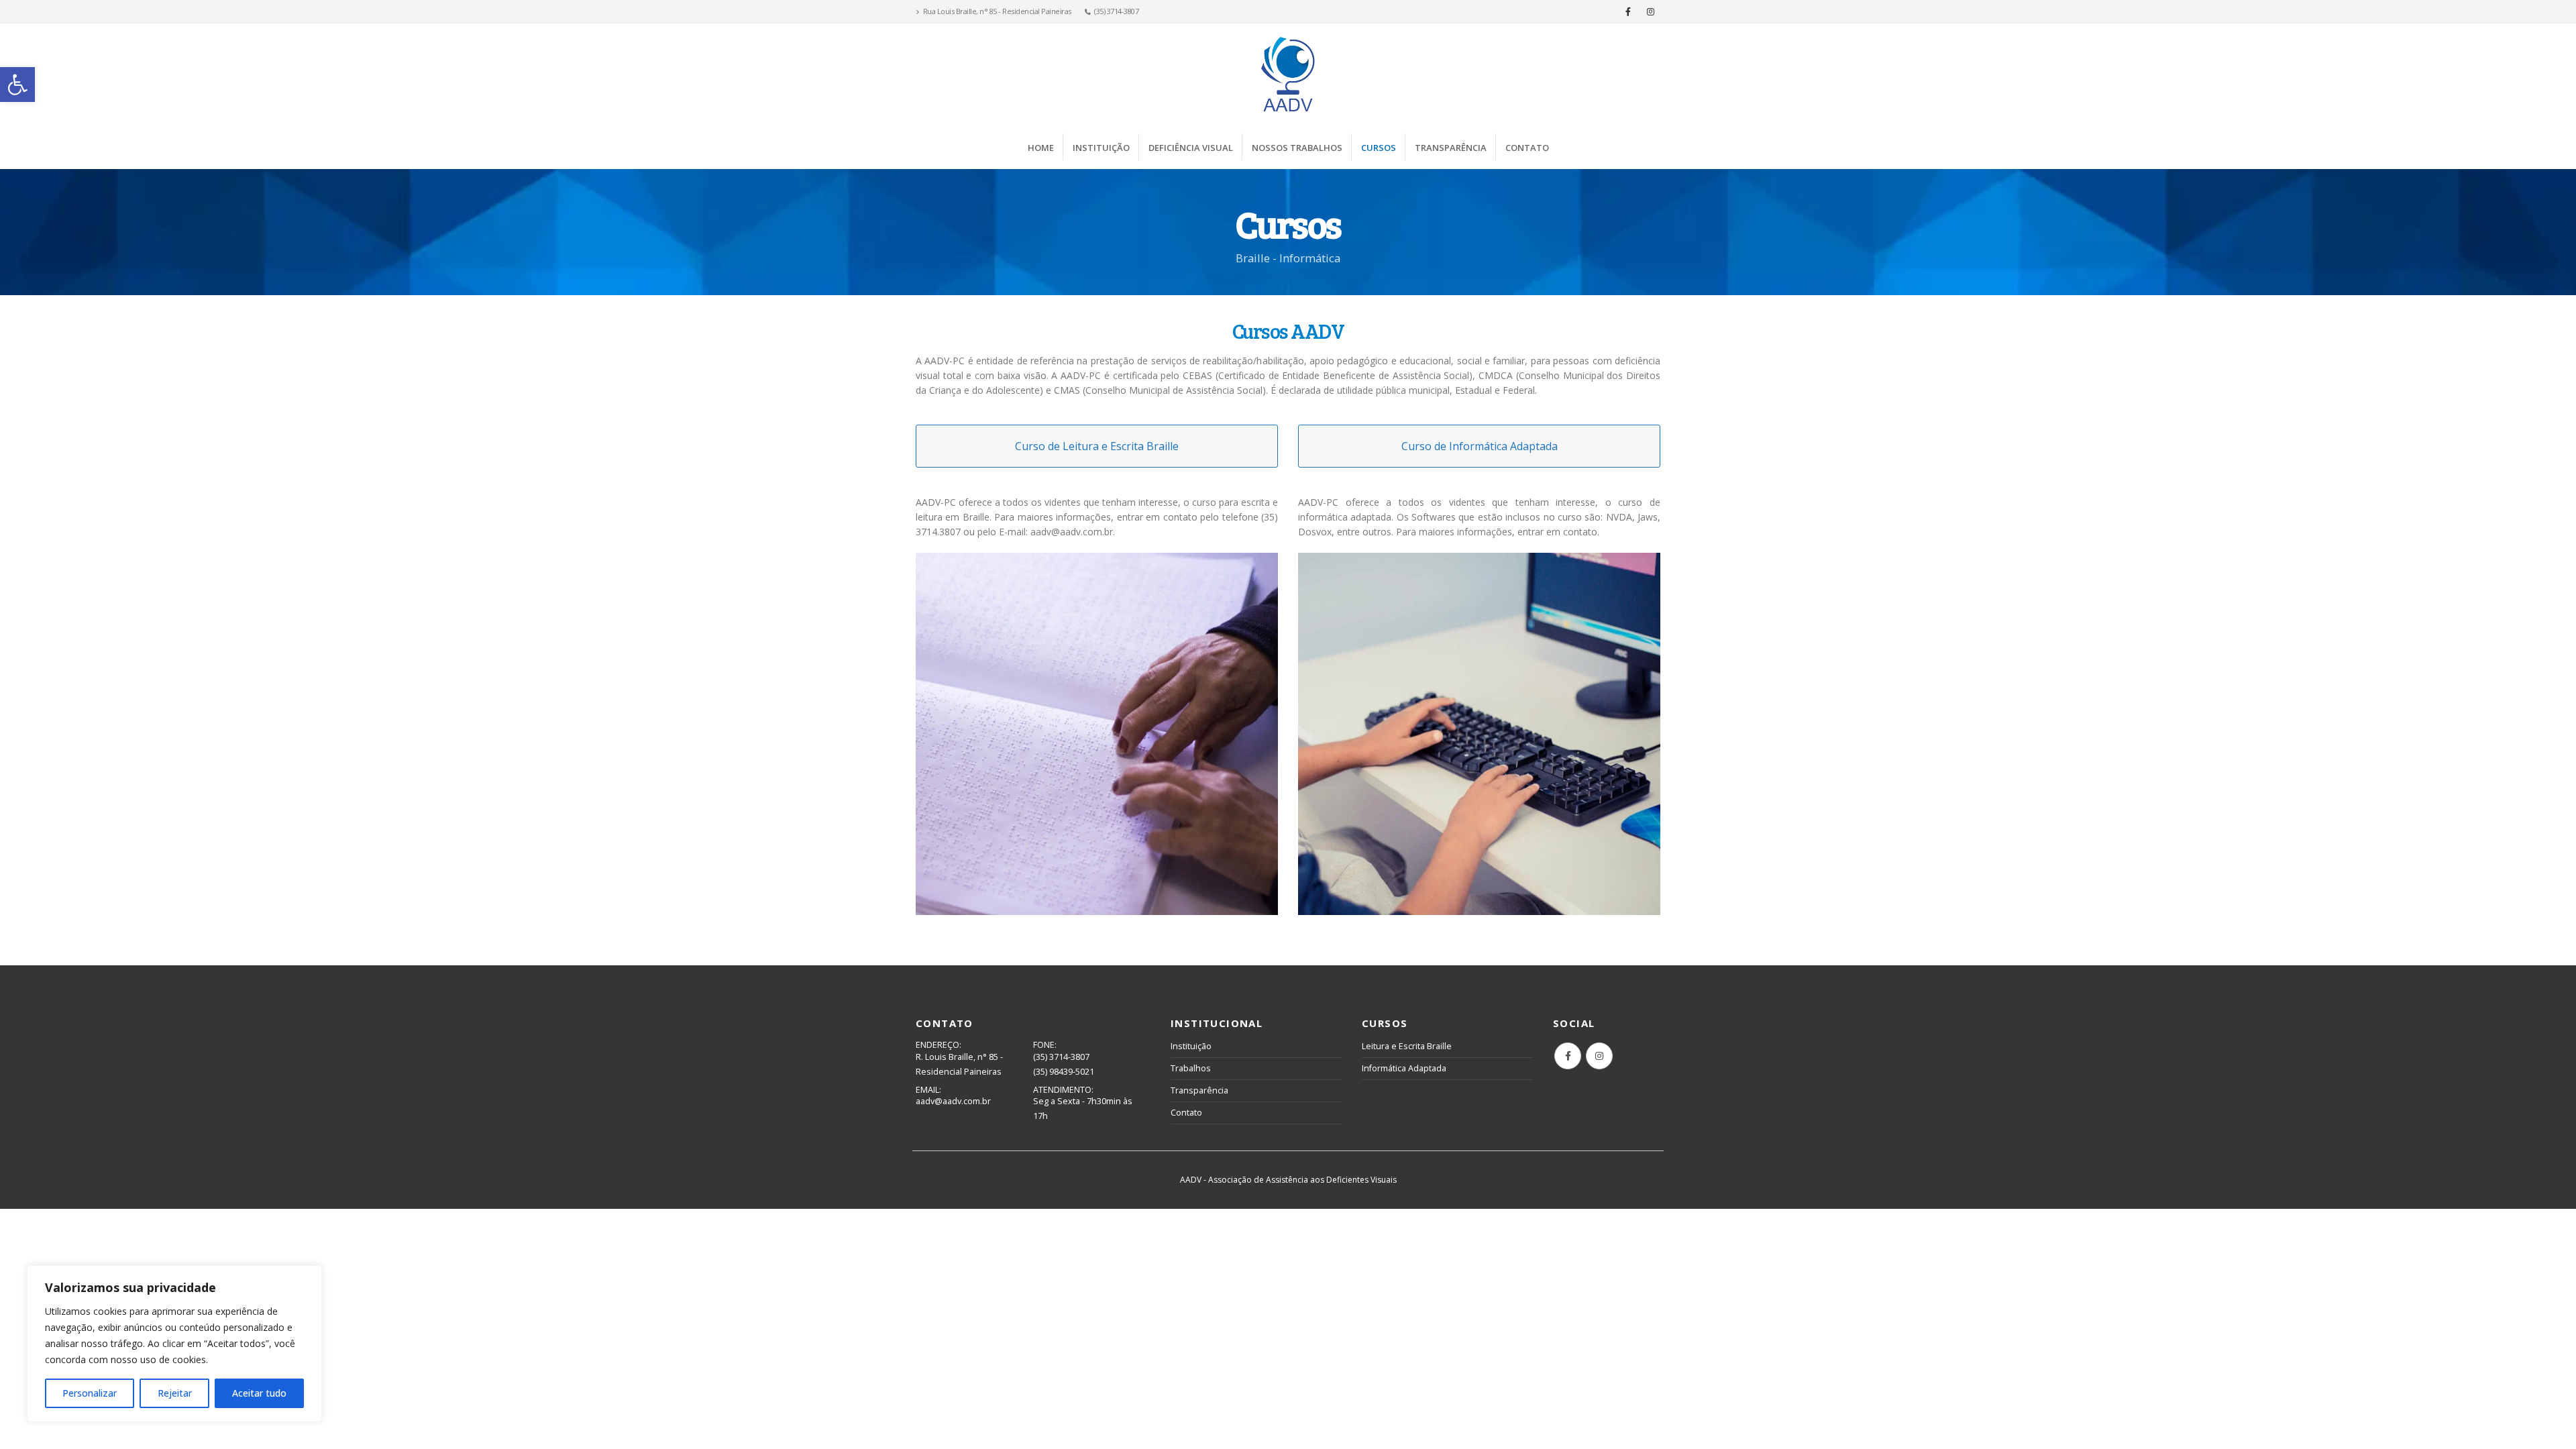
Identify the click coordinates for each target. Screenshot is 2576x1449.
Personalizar (90, 1393)
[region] (174, 1344)
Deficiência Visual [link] (1191, 148)
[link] (17, 85)
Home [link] (1041, 148)
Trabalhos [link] (1191, 1068)
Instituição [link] (1101, 148)
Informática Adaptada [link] (1404, 1068)
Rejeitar (175, 1393)
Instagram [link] (1599, 1056)
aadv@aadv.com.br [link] (953, 1101)
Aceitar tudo (259, 1393)
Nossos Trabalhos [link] (1297, 148)
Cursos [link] (1379, 148)
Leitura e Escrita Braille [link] (1407, 1046)
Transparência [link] (1451, 148)
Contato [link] (1527, 148)
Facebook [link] (1568, 1056)
